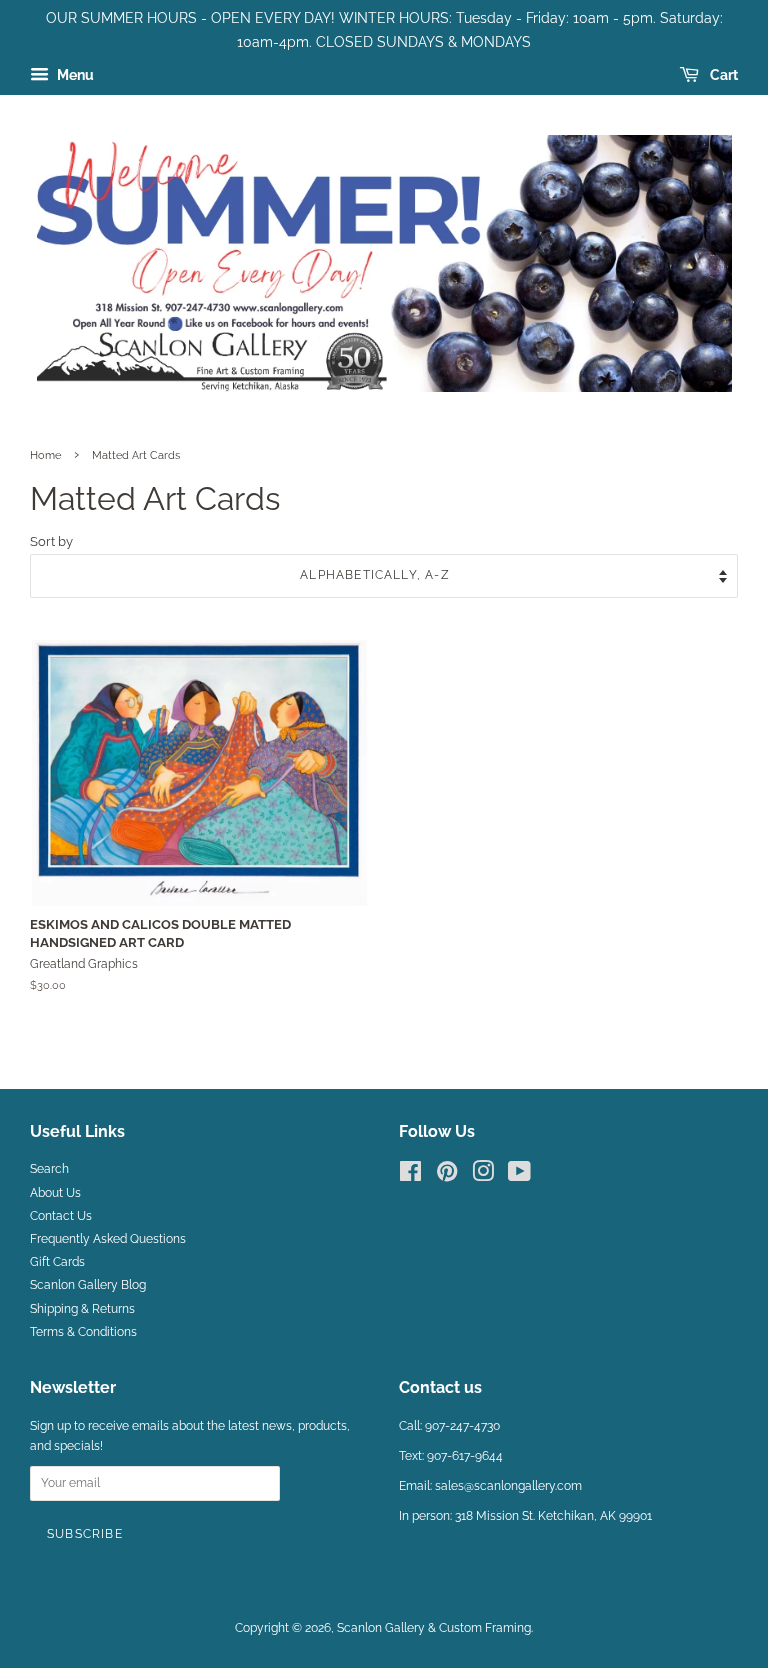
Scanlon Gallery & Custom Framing (434, 1628)
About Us (55, 1193)
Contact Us (61, 1216)
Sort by (51, 541)
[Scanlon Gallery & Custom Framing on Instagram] (483, 1176)
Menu (74, 75)
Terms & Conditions (83, 1332)
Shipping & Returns (82, 1309)
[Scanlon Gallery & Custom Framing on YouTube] (519, 1176)
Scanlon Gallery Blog (88, 1285)
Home (45, 455)
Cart (722, 75)
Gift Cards (57, 1262)
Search (49, 1169)
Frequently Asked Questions (108, 1239)
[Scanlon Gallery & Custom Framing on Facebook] (410, 1176)
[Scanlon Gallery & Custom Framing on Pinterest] (447, 1176)
